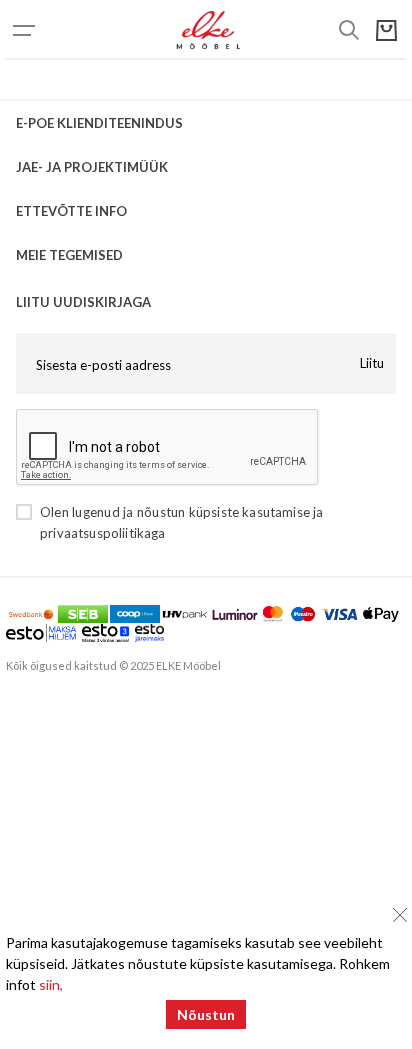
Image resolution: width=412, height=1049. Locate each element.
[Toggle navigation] (46, 30)
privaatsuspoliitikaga (103, 533)
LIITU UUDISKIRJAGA (83, 302)
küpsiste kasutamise (249, 512)
